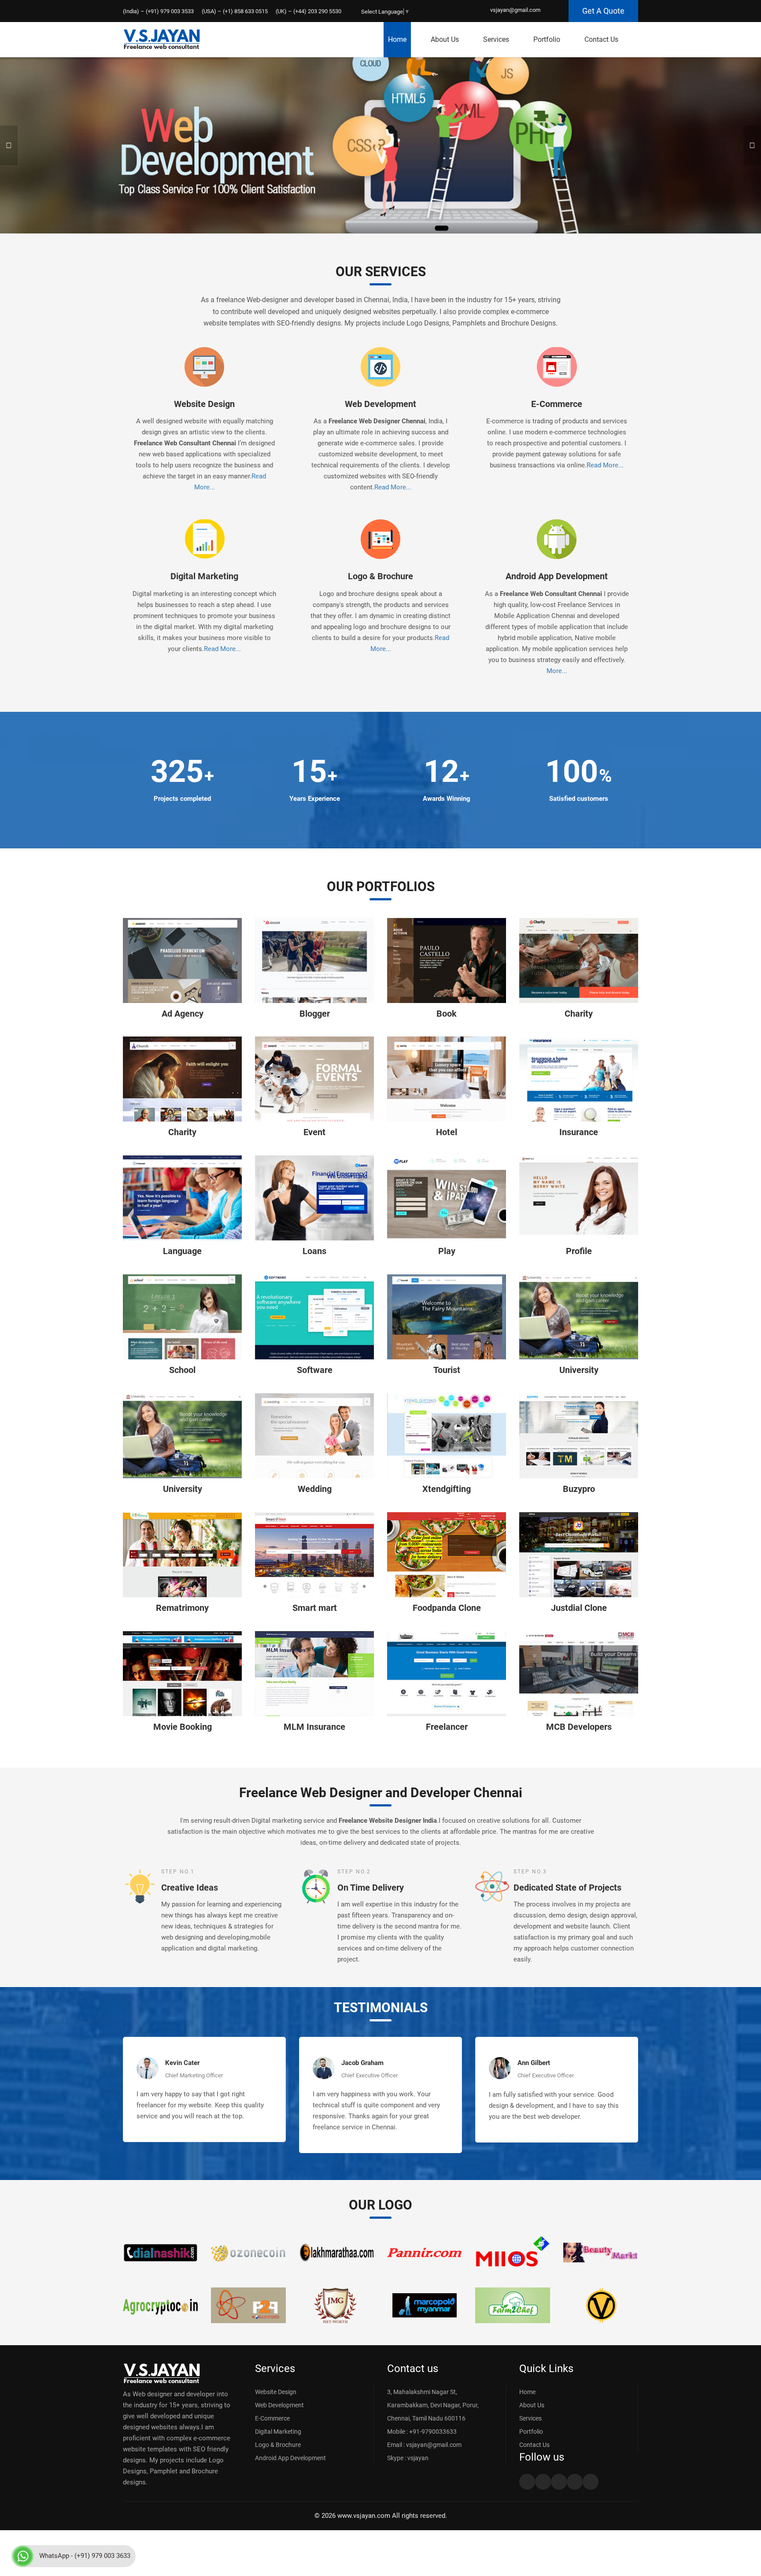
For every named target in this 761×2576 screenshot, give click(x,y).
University (579, 1370)
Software (315, 1370)
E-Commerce (557, 404)
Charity (579, 1014)
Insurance (579, 1132)
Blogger (315, 1014)
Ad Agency (183, 1014)
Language (182, 1251)
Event (314, 1132)
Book (447, 1014)
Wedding (315, 1489)
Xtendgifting (447, 1489)
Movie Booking (183, 1727)
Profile (579, 1251)
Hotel (447, 1132)
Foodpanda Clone (447, 1608)
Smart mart (315, 1608)
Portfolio (547, 39)
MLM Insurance (314, 1727)
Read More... (393, 487)
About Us (445, 39)
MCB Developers (579, 1727)
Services (496, 39)
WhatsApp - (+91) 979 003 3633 (85, 2556)
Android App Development (557, 576)
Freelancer (447, 1727)
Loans (314, 1251)
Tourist (447, 1370)
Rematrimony (182, 1608)
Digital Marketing (204, 576)
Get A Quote (603, 11)
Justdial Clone (579, 1608)
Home (397, 39)
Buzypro (579, 1489)
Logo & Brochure (380, 576)
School (182, 1370)
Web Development (380, 404)
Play (447, 1251)
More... (557, 671)
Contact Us (601, 39)
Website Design (204, 404)
